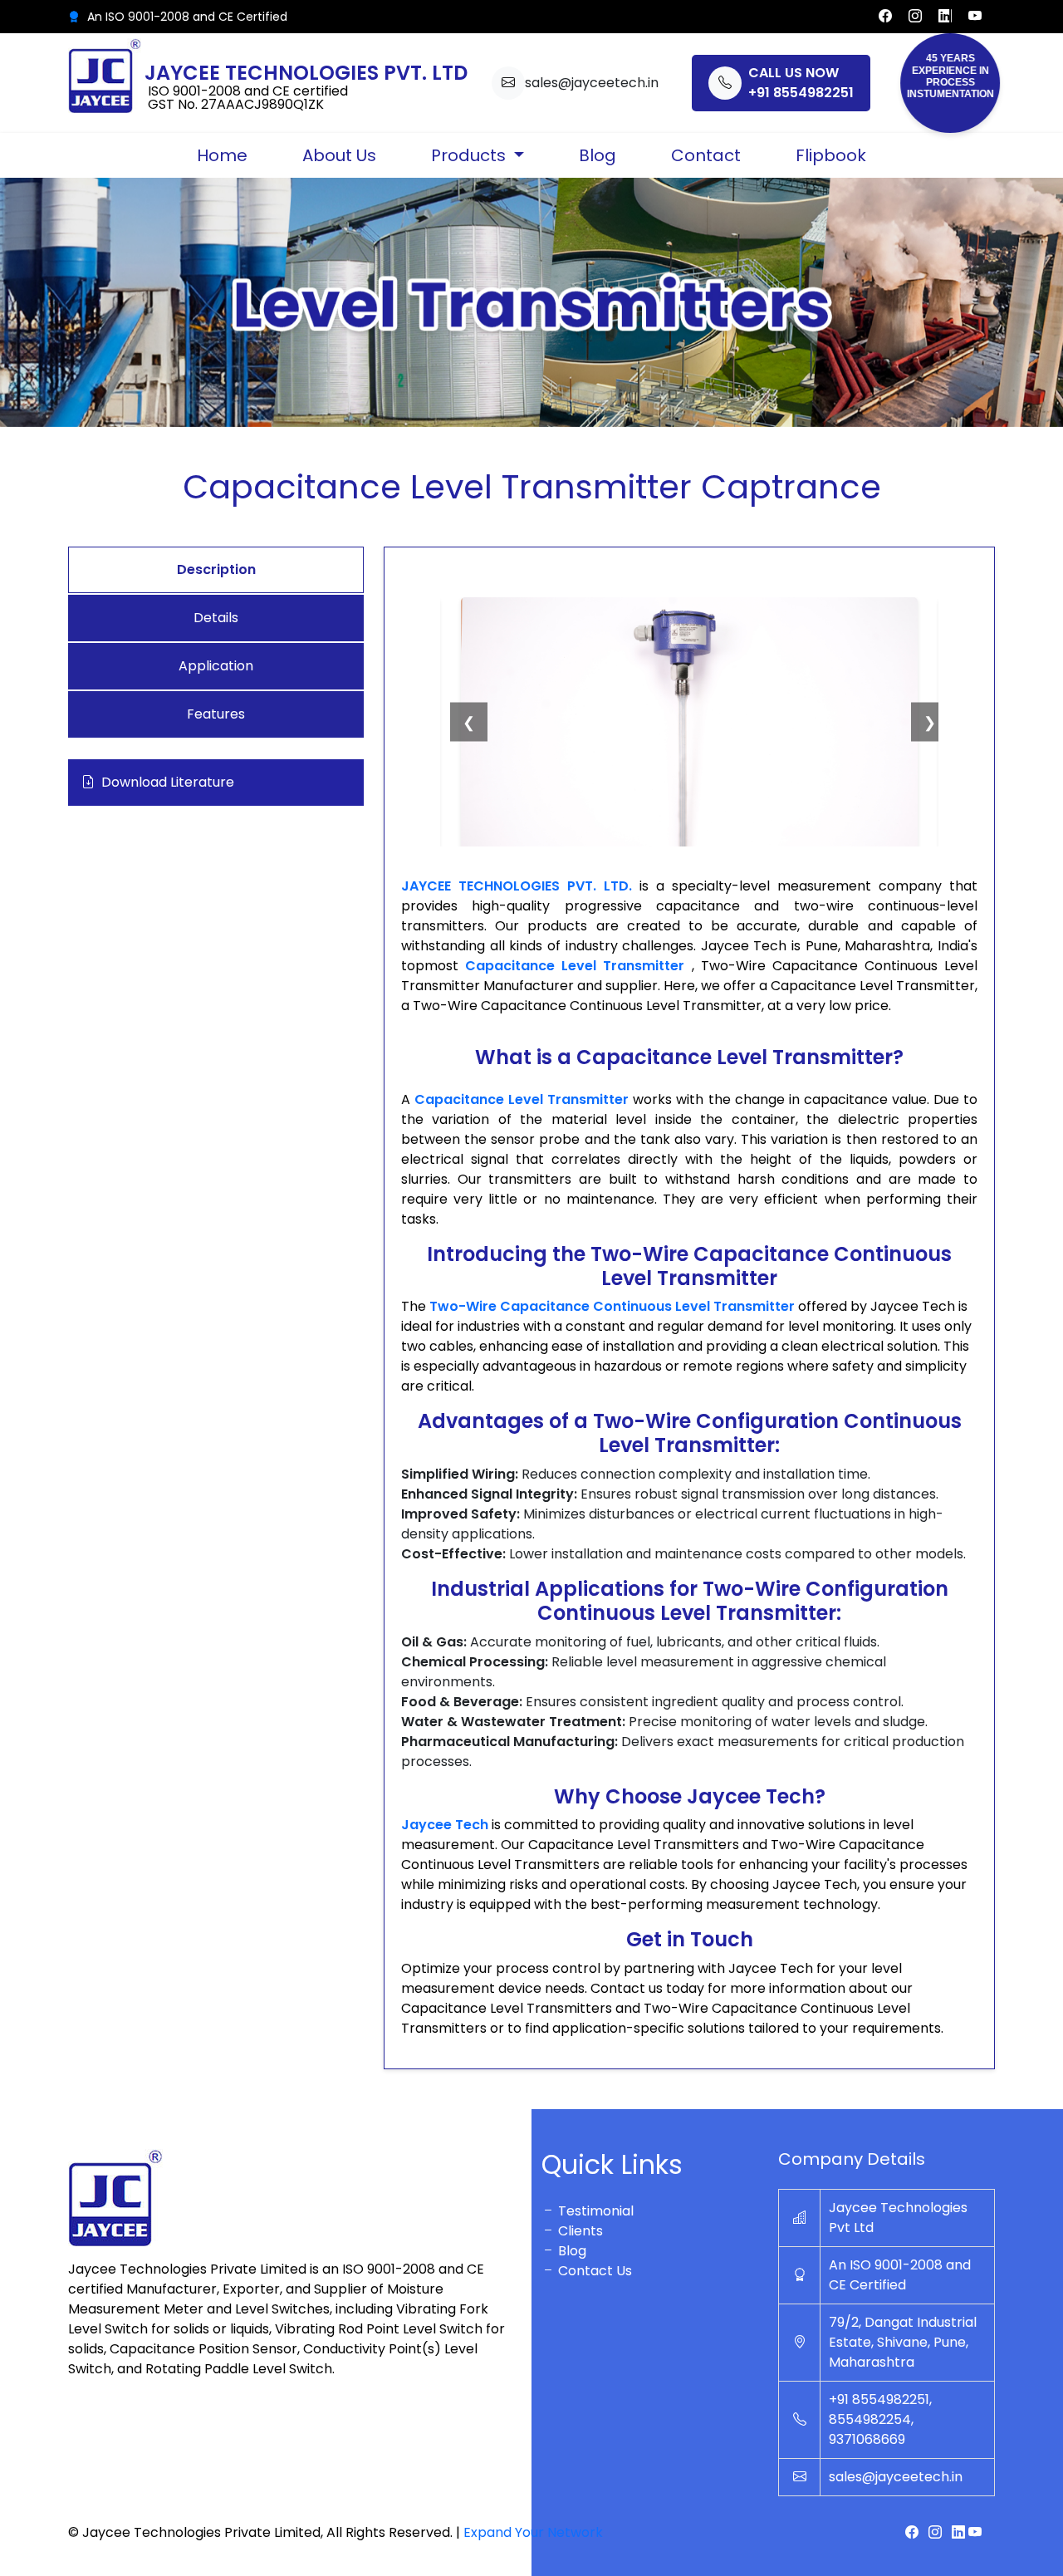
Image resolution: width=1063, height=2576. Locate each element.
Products (470, 155)
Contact (706, 155)
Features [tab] (216, 714)
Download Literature (168, 782)
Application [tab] (216, 666)
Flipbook (831, 155)
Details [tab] (216, 618)
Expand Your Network (533, 2532)
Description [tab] (216, 569)
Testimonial (594, 2211)
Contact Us (593, 2271)
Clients (579, 2231)
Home (222, 155)
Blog (598, 155)
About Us (339, 155)
